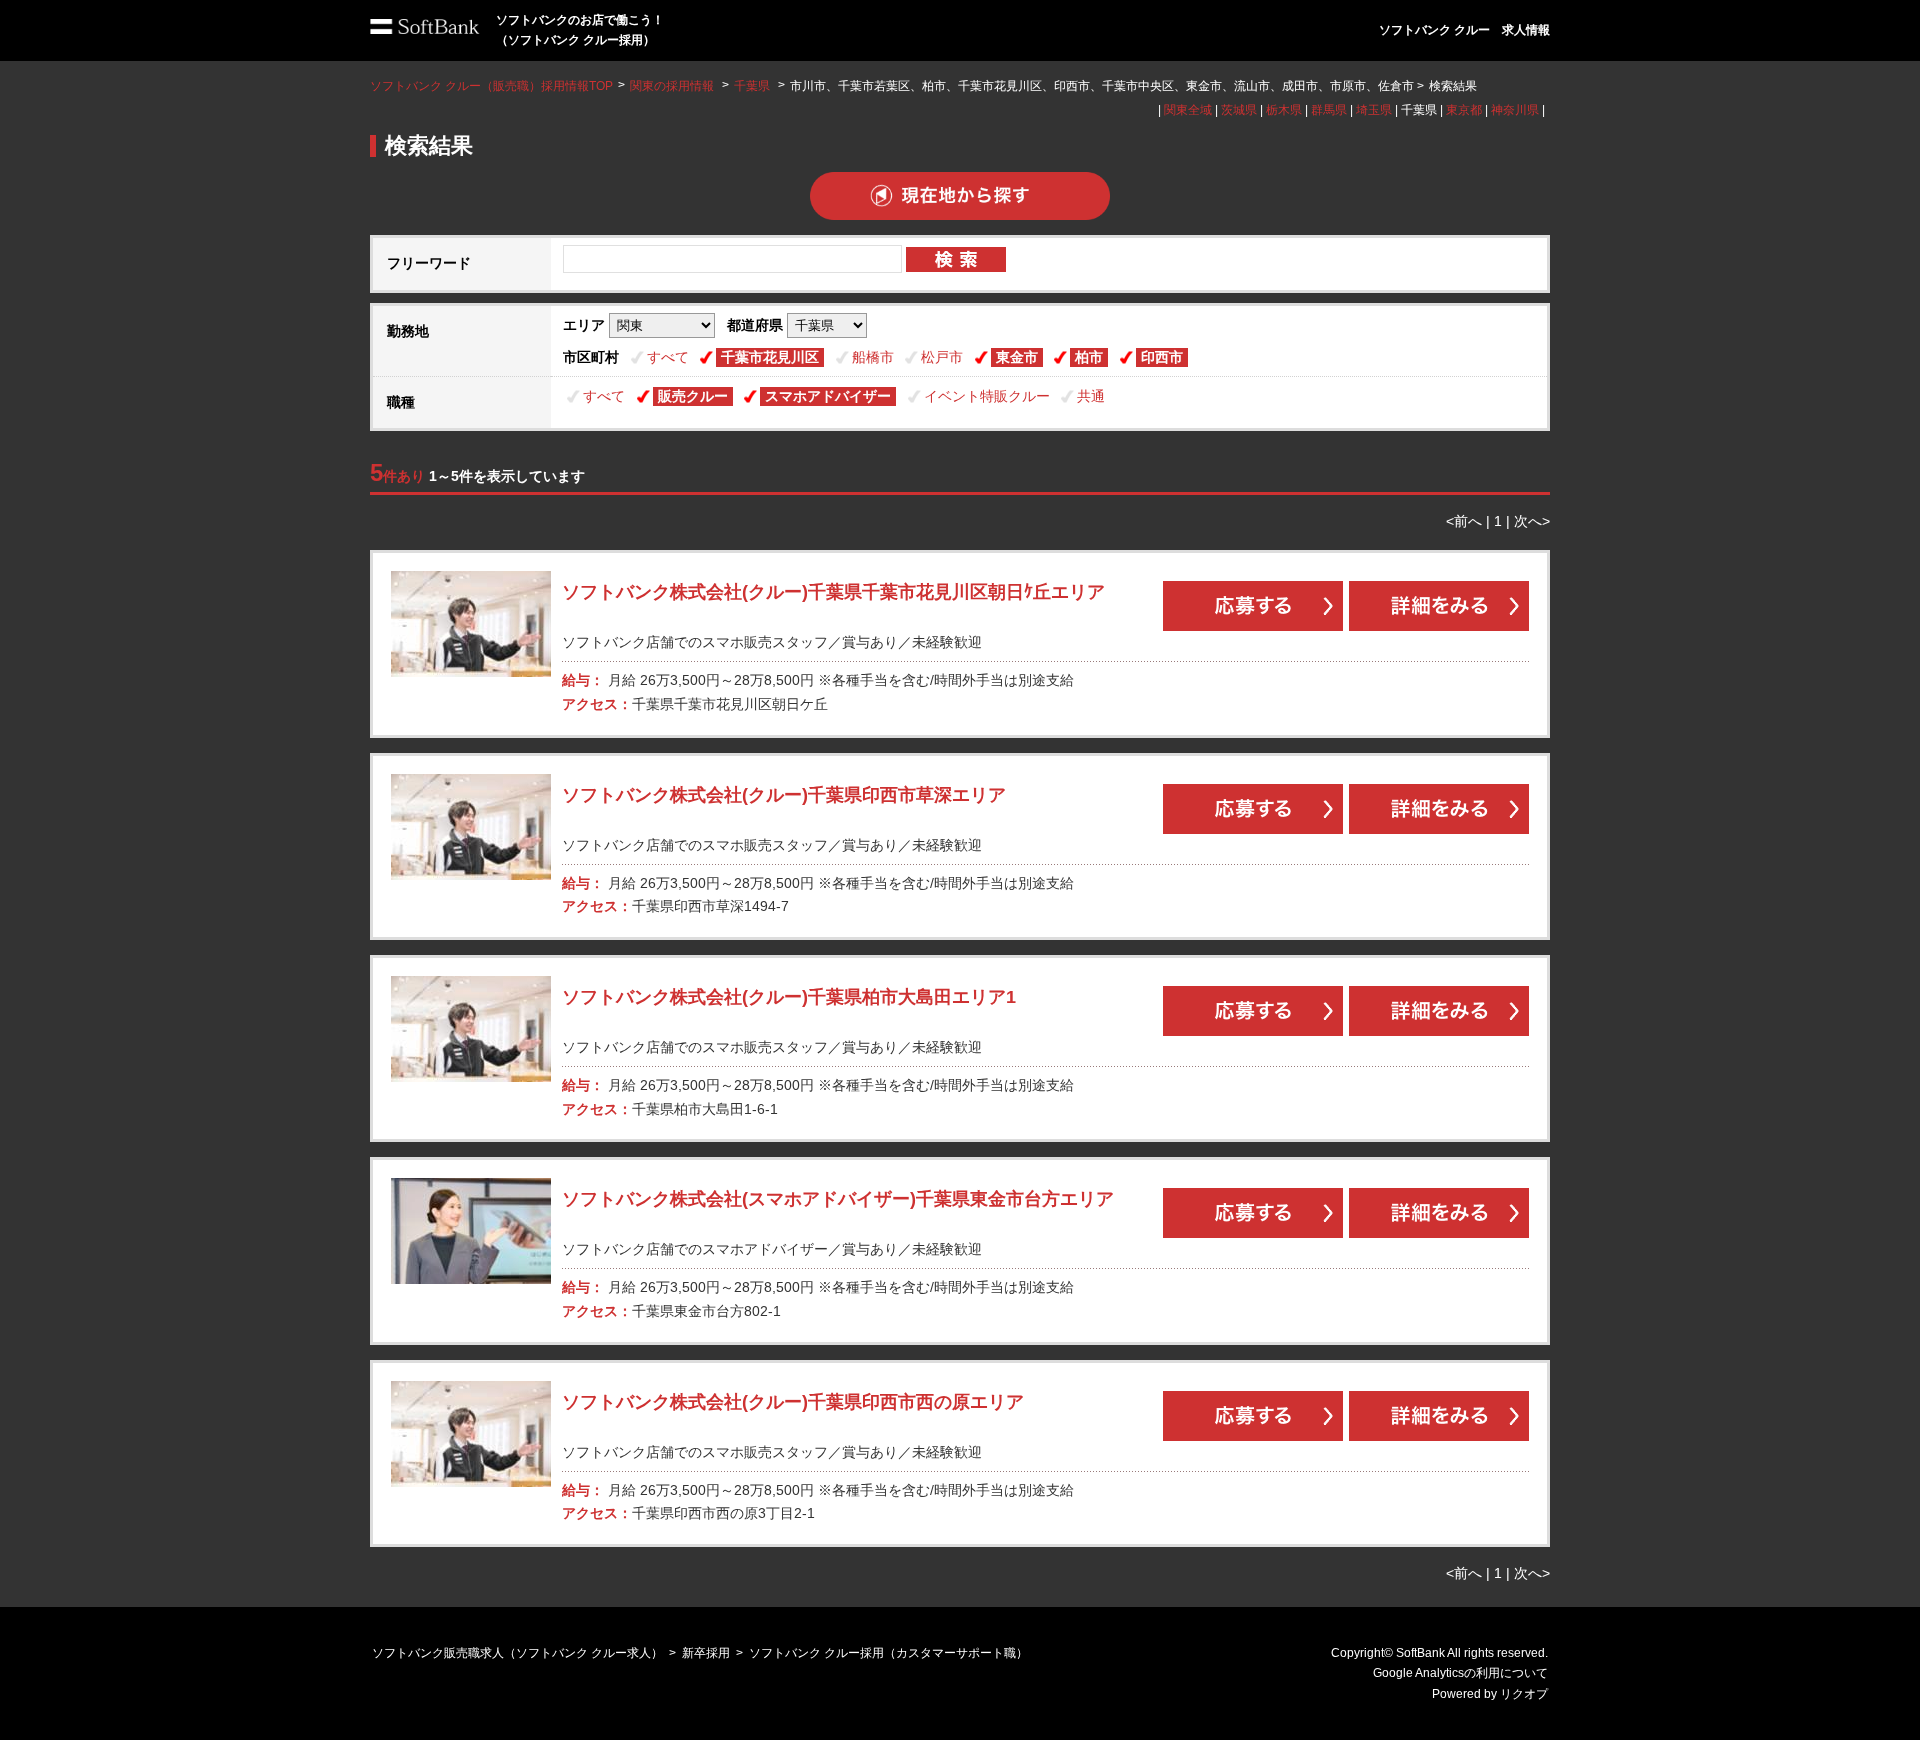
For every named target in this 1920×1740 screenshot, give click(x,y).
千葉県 (752, 86)
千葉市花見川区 (770, 357)
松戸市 (942, 357)
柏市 (1089, 357)
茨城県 (1239, 110)
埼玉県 (1374, 110)
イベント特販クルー (987, 396)
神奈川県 (1515, 110)
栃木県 (1284, 110)
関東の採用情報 (673, 86)
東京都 (1464, 110)
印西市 (1162, 357)
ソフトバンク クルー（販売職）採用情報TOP (491, 86)
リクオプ (1524, 1694)
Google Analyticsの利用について (1460, 1673)
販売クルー (693, 396)
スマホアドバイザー (828, 396)
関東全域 (1188, 110)
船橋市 (873, 357)
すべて (668, 357)
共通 (1091, 396)
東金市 (1017, 357)
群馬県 (1329, 110)
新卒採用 (706, 1653)
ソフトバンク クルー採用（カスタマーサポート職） (888, 1653)
